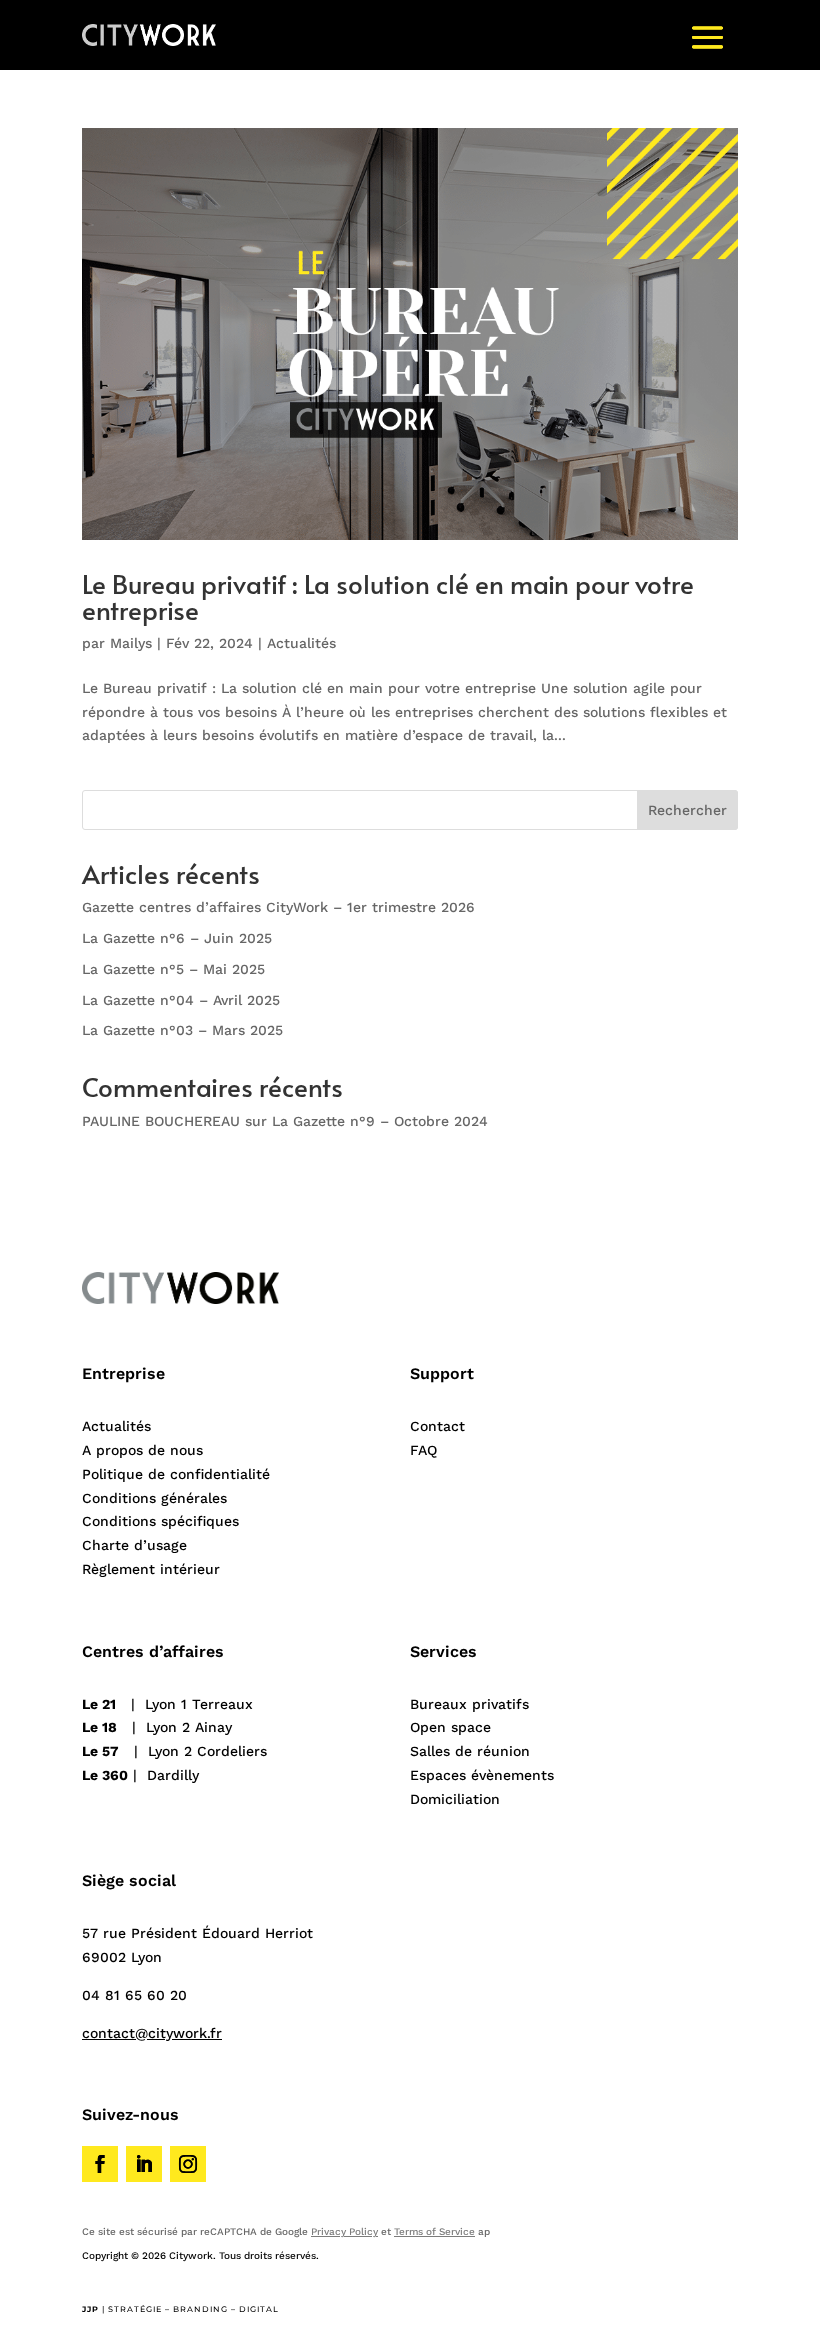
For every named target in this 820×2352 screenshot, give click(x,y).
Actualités (301, 643)
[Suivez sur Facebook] (100, 2164)
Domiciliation (455, 1799)
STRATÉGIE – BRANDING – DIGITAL (193, 2309)
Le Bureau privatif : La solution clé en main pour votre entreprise (388, 596)
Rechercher (687, 810)
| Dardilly (140, 1775)
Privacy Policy (344, 2231)
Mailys (131, 643)
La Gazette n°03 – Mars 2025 (182, 1030)
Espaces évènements (482, 1775)
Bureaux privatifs (469, 1704)
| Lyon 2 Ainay (157, 1727)
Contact (437, 1426)
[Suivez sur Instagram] (188, 2164)
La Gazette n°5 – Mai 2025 (173, 969)
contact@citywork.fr (152, 2033)
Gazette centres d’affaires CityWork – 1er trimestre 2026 (278, 907)
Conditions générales (154, 1498)
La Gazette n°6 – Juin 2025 (177, 938)
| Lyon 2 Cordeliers (174, 1751)
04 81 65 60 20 (134, 1995)
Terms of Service (434, 2231)
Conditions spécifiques (160, 1521)
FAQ (423, 1450)
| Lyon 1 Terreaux (167, 1704)
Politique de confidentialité (176, 1474)
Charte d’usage (134, 1545)
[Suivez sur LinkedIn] (144, 2164)
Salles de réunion (470, 1751)
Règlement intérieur (151, 1569)
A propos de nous (142, 1450)
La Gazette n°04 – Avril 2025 (181, 1000)
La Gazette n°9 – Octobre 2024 (380, 1121)
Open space (450, 1727)
